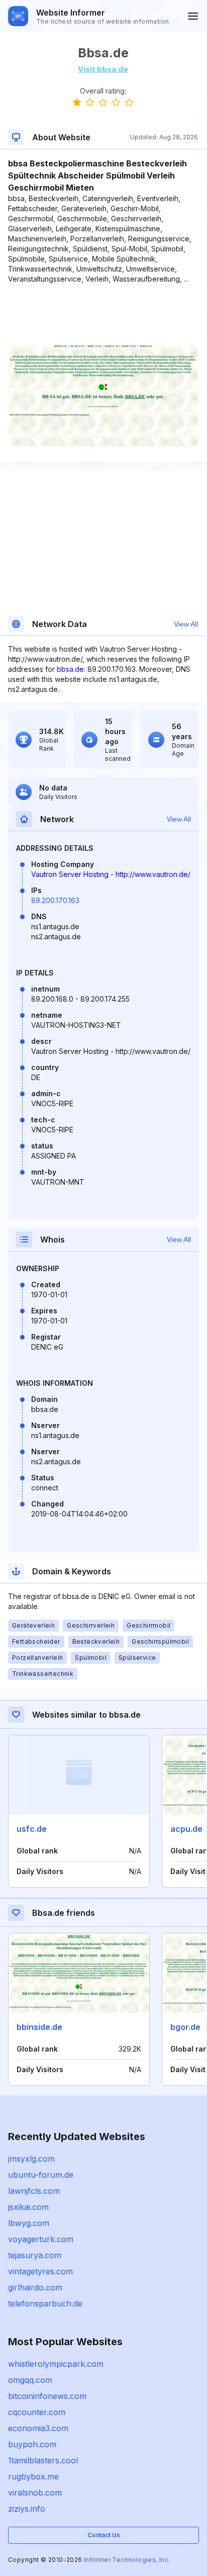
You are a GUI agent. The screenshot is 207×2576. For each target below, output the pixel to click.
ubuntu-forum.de (41, 2175)
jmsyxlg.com (31, 2159)
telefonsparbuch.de (45, 2303)
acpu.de (186, 1829)
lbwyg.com (29, 2223)
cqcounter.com (37, 2412)
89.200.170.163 (55, 900)
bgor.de (185, 2027)
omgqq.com (30, 2380)
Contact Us (104, 2535)
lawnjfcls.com (34, 2191)
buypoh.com (32, 2444)
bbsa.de (70, 669)
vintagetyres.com (40, 2271)
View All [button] (186, 624)
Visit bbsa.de (103, 69)
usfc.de (32, 1829)
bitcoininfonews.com (47, 2396)
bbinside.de (39, 2027)
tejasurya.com (35, 2255)
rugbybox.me (33, 2476)
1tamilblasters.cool (43, 2460)
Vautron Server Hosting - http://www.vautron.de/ (111, 874)
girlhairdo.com (35, 2287)
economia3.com (38, 2428)
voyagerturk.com (41, 2239)
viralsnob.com (35, 2493)
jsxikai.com (28, 2207)
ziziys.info (27, 2509)
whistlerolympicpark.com (56, 2364)
